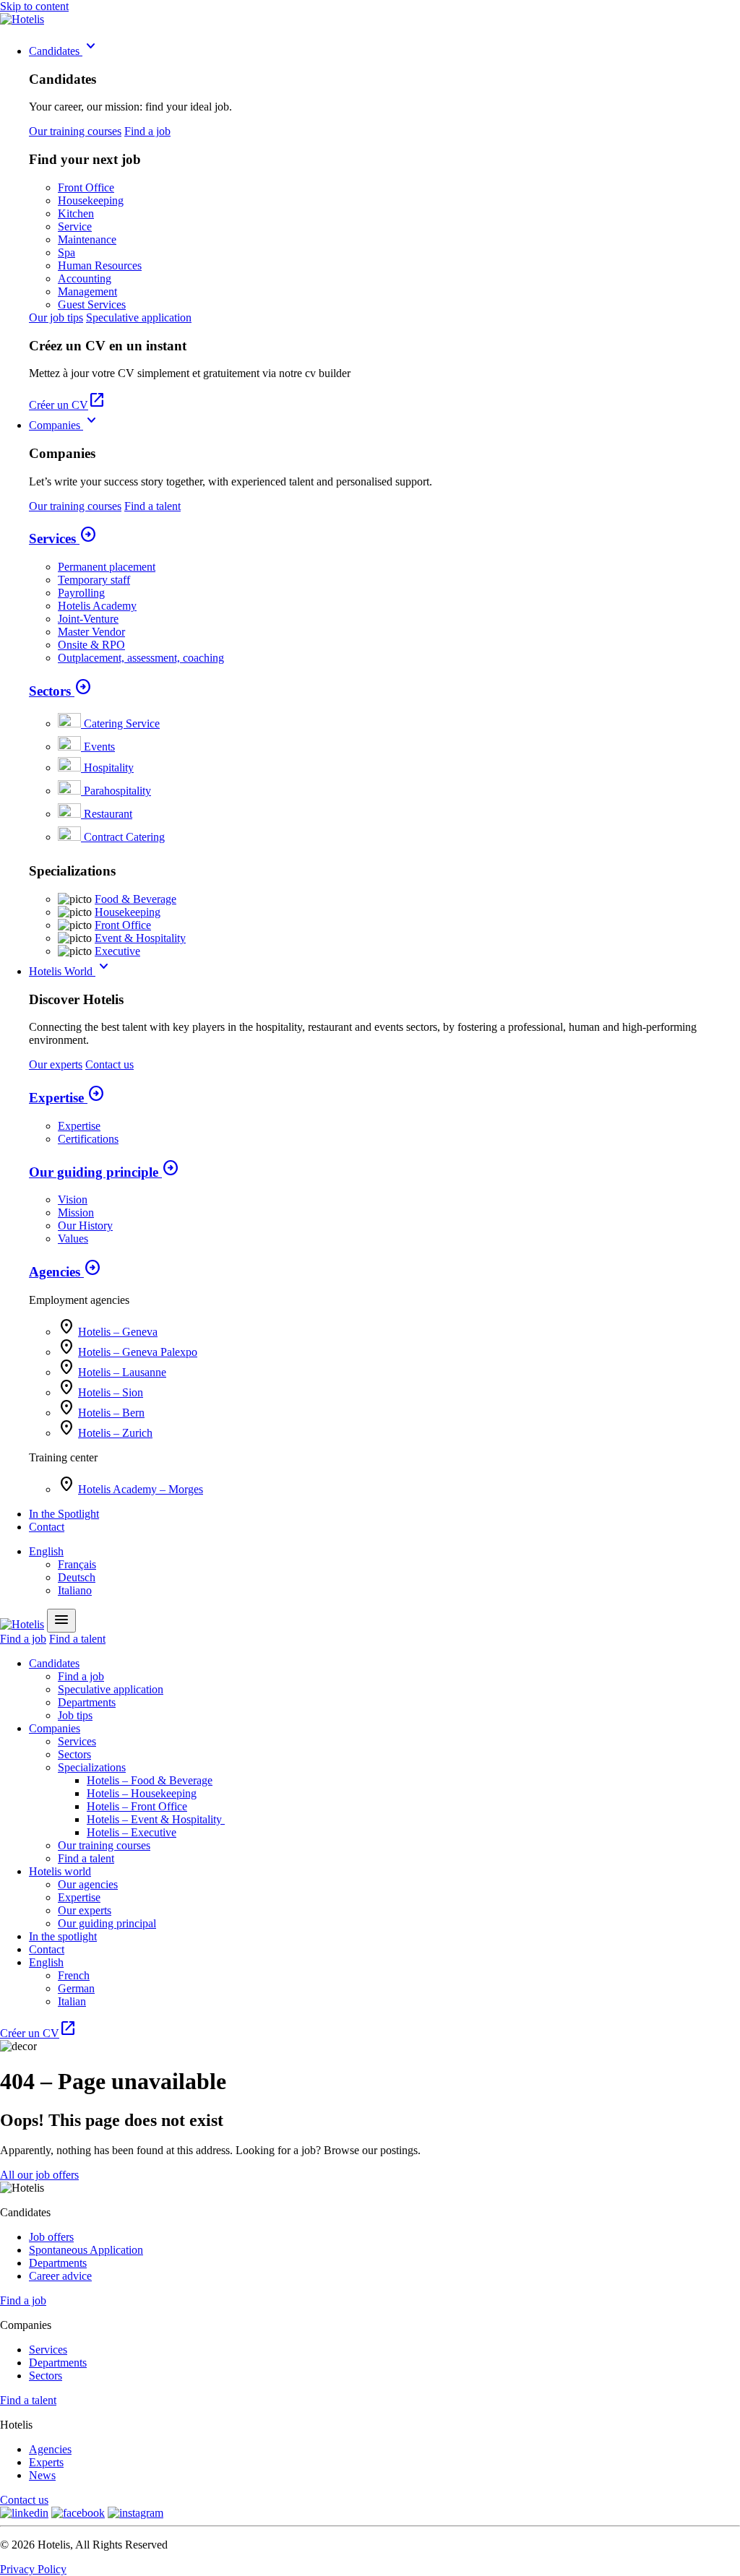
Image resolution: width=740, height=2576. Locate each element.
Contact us (109, 1064)
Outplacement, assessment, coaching (141, 658)
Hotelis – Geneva (118, 1332)
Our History (85, 1226)
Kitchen (76, 213)
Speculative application (139, 317)
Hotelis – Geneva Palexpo (138, 1352)
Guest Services (92, 304)
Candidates (64, 51)
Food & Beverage (135, 899)
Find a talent (152, 506)
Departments (87, 1702)
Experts (46, 2462)
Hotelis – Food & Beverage (150, 1780)
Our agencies (88, 1884)
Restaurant (108, 814)
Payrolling (81, 593)
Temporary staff (94, 580)
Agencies (65, 1272)
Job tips (75, 1715)
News (42, 2475)
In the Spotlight (64, 1514)
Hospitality (109, 768)
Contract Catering (124, 837)
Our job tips (56, 317)
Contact (47, 1527)
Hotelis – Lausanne (122, 1372)
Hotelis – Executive (132, 1832)
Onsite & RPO (91, 645)
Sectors (60, 691)
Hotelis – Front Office (137, 1806)
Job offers (51, 2237)
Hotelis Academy (97, 606)
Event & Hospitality (140, 938)
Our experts (56, 1064)
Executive (117, 951)
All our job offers (39, 2175)
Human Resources (100, 265)
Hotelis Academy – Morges (141, 1489)
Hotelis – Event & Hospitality (156, 1819)
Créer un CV (67, 405)
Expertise (67, 1098)
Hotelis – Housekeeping (142, 1793)
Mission (76, 1213)
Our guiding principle (104, 1172)
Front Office (86, 187)
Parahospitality (117, 791)
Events (99, 747)
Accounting (85, 278)
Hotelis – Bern (111, 1413)
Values (73, 1239)
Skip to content (34, 6)
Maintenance (87, 239)
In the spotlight (63, 1936)
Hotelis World (71, 971)
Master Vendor (91, 632)
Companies (65, 425)
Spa (66, 252)
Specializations (92, 1767)
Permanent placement (107, 567)
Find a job (147, 131)
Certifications (88, 1139)
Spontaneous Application (86, 2250)
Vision (73, 1200)
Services (63, 539)
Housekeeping (91, 200)
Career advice (60, 2276)
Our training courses (75, 131)
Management (87, 291)
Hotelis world (60, 1871)
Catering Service (122, 723)
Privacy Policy (33, 2569)
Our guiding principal (107, 1923)
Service (75, 226)
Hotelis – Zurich (115, 1433)
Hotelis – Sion (111, 1392)
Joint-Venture (88, 619)
